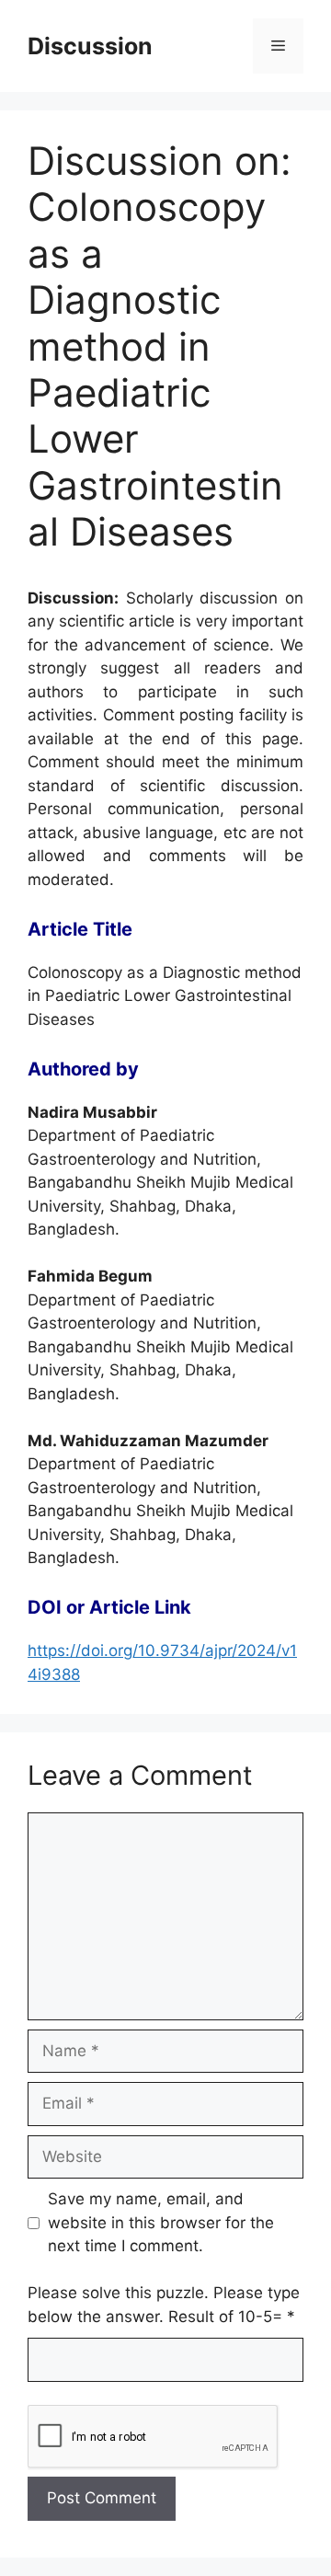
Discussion (90, 46)
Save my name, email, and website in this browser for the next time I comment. (161, 2222)
